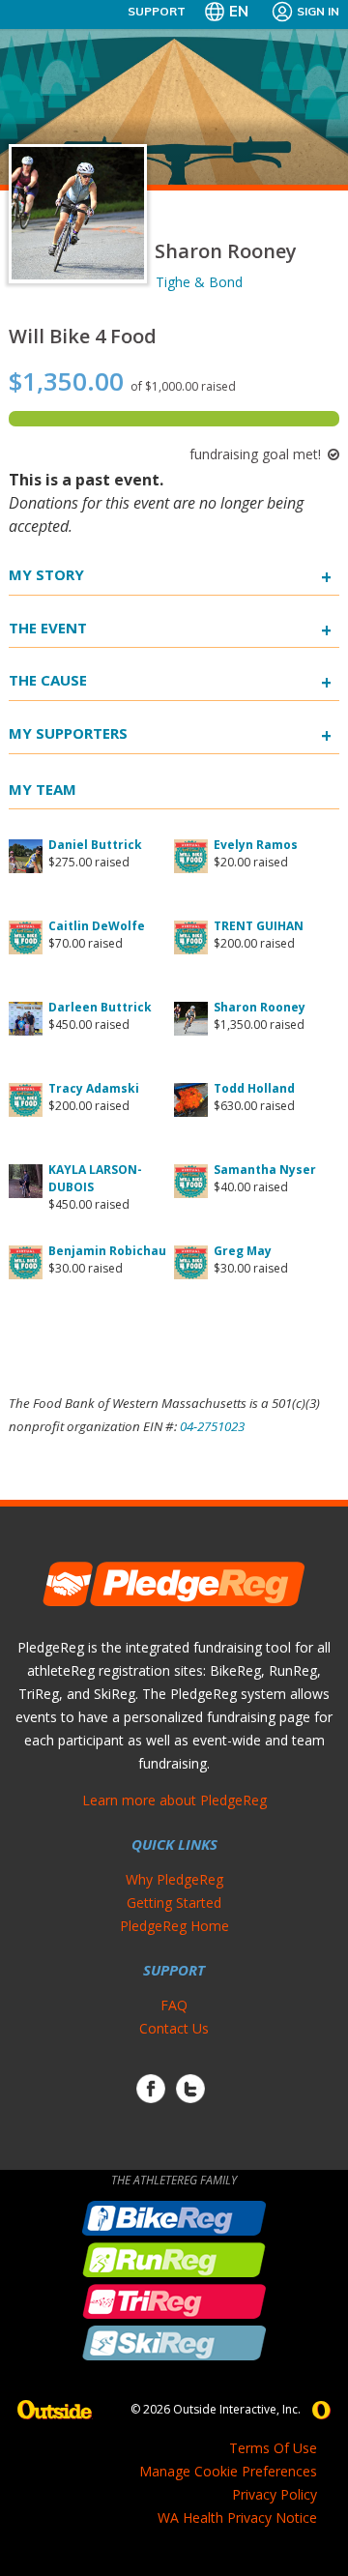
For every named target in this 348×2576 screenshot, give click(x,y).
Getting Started (174, 1903)
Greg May (243, 1251)
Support (157, 11)
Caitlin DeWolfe (97, 926)
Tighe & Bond (199, 282)
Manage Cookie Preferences (228, 2471)
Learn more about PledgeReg (174, 1800)
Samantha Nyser (265, 1170)
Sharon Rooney (260, 1007)
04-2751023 (212, 1426)
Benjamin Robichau (107, 1251)
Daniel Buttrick (95, 845)
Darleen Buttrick (100, 1007)
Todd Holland (254, 1088)
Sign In (318, 11)
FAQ (174, 2005)
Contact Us (174, 2028)
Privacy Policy (275, 2494)
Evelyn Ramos (256, 845)
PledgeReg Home (174, 1926)
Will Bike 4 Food (83, 336)
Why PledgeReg (174, 1879)
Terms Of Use (273, 2448)
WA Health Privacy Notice (237, 2517)
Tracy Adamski (94, 1088)
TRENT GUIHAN (259, 926)
